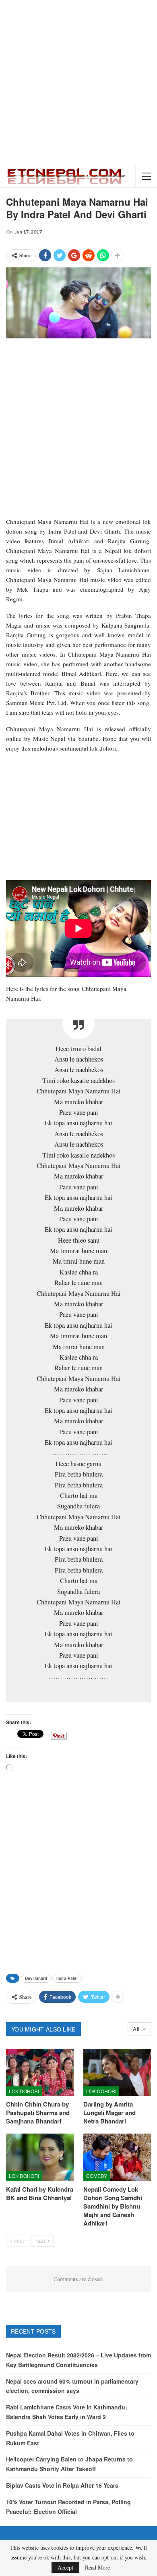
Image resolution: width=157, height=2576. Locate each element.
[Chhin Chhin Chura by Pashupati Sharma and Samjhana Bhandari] (40, 2073)
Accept (65, 2567)
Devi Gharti (36, 1978)
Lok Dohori (24, 2091)
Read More (97, 2568)
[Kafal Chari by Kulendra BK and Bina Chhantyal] (40, 2157)
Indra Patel (67, 1978)
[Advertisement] (78, 83)
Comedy (97, 2176)
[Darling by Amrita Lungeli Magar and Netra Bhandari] (117, 2073)
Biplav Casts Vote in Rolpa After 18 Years (62, 2485)
